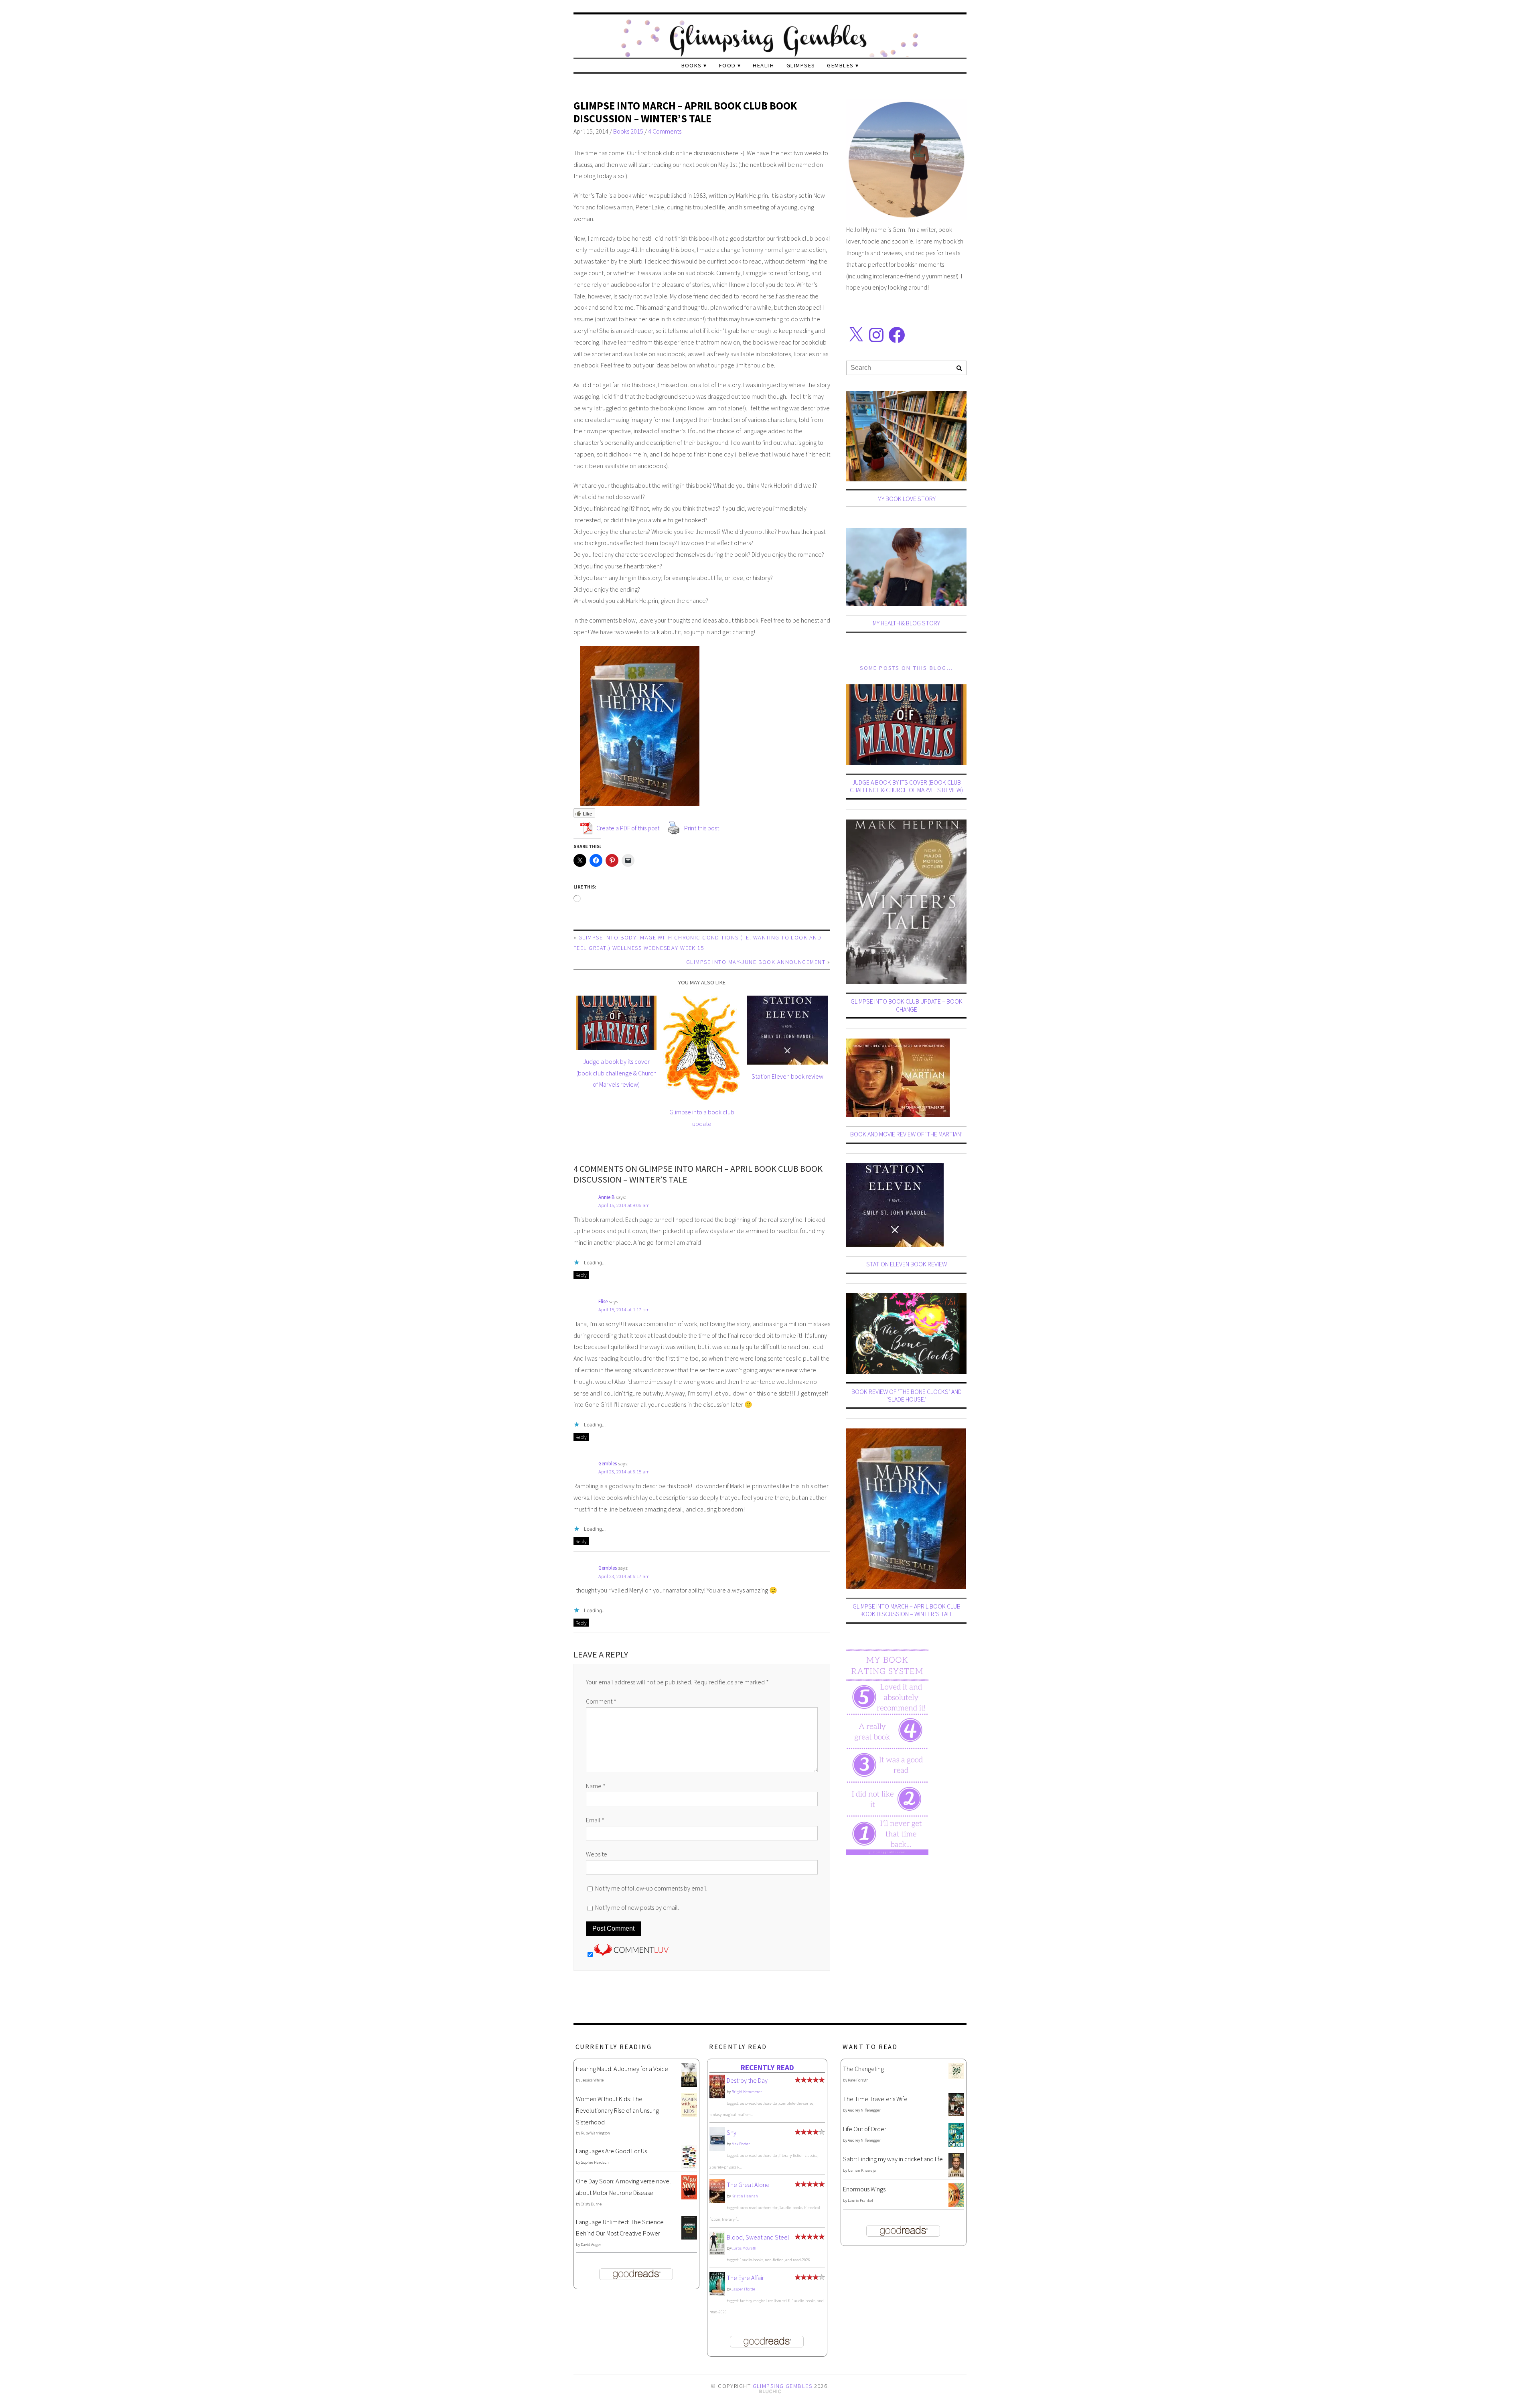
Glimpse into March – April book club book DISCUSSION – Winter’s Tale (685, 112)
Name (596, 1786)
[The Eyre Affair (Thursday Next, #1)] (717, 2294)
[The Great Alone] (717, 2201)
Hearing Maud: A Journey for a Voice (622, 2069)
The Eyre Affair (745, 2278)
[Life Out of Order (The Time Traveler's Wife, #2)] (956, 2145)
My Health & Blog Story (906, 623)
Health (764, 65)
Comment (601, 1701)
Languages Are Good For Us (611, 2151)
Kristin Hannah (745, 2196)
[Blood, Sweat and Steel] (717, 2253)
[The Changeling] (956, 2076)
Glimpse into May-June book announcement (756, 962)
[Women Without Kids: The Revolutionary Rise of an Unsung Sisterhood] (689, 2115)
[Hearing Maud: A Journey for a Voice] (689, 2085)
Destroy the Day (747, 2080)
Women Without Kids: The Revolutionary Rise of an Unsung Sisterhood (617, 2110)
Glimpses (801, 65)
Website (597, 1854)
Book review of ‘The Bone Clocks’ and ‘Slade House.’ (907, 1395)
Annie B (606, 1197)
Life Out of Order (865, 2129)
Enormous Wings (864, 2189)
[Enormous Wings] (956, 2205)
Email (595, 1820)
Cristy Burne (591, 2204)
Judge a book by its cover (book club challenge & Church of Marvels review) (616, 1073)
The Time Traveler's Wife (875, 2099)
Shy (731, 2132)
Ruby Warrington (595, 2133)
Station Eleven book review (787, 1076)
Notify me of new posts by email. (637, 1907)
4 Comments (665, 131)
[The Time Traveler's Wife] (956, 2114)
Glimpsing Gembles (782, 2386)
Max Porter (741, 2144)
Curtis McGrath (744, 2248)
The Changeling (863, 2069)
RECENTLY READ (767, 2067)
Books (692, 65)
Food (727, 65)
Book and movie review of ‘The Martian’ (906, 1134)
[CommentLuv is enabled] (631, 1954)
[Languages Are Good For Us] (689, 2167)
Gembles (840, 65)
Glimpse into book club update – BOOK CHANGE (907, 1005)
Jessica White (592, 2080)
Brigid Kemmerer (747, 2092)
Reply (581, 1275)
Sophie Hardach (595, 2162)
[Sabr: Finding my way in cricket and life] (956, 2175)
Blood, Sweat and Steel (758, 2237)
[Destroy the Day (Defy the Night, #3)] (717, 2096)
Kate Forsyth (858, 2080)
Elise (603, 1301)
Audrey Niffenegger (864, 2110)
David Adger (591, 2245)
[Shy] (717, 2149)
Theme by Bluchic (770, 2392)
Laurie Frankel (860, 2200)
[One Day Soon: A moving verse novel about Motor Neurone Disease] (689, 2197)
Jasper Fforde (743, 2289)
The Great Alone (748, 2185)
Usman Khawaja (862, 2170)
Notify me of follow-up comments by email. (651, 1888)
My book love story (907, 499)
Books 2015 (628, 131)
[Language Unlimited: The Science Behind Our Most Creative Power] (689, 2237)
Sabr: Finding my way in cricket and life (893, 2159)
